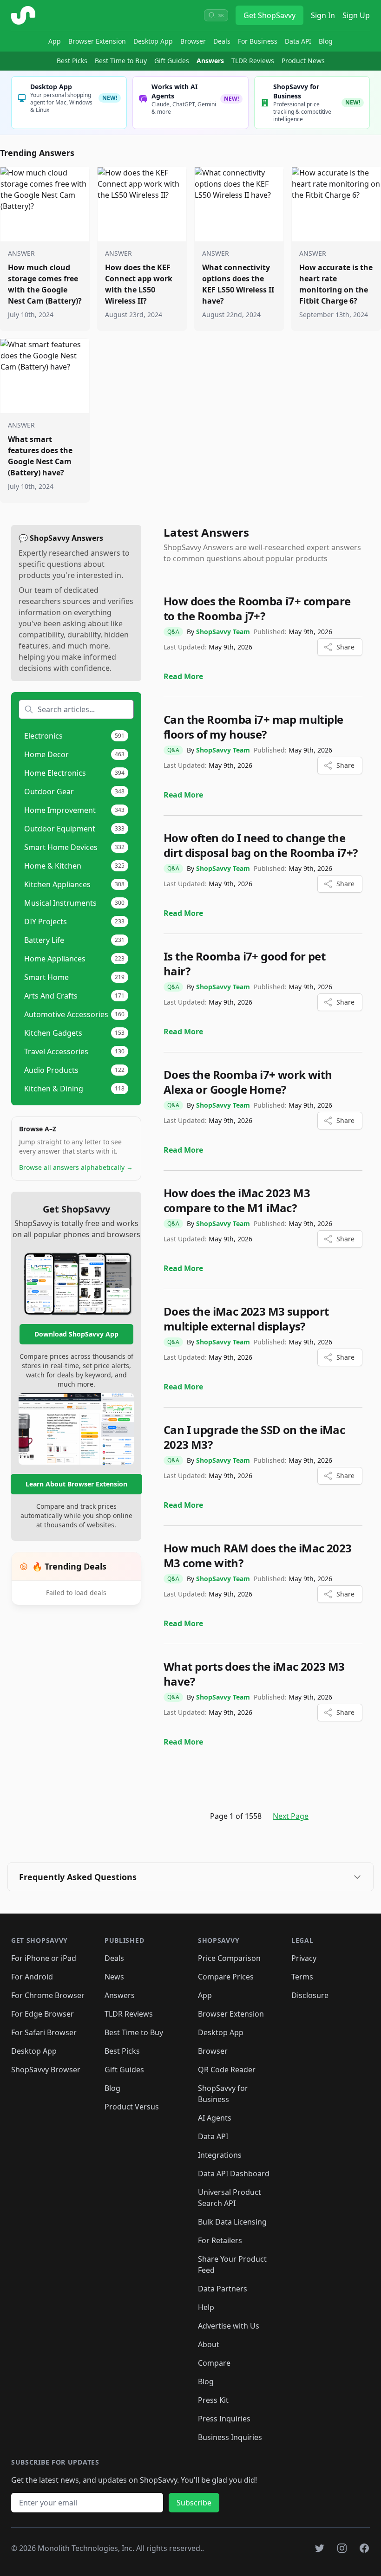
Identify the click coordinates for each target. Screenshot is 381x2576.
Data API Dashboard (234, 2174)
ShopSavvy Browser (46, 2070)
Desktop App (153, 41)
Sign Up (356, 15)
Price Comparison (229, 1958)
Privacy (304, 1958)
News (114, 1977)
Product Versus (132, 2107)
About (209, 2344)
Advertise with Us (229, 2326)
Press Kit (213, 2400)
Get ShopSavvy (269, 15)
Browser (193, 41)
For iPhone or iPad (44, 1958)
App (55, 41)
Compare (214, 2363)
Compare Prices (226, 1977)
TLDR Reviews (253, 61)
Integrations (220, 2155)
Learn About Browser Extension (76, 1484)
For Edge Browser (43, 2014)
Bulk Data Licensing (232, 2222)
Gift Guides (172, 61)
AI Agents (215, 2118)
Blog (326, 41)
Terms (302, 1977)
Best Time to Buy (121, 61)
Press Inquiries (224, 2419)
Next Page (291, 1816)
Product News (303, 61)
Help (206, 2307)
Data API (298, 41)
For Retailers (220, 2240)
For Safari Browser (44, 2032)
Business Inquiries (230, 2437)
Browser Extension (97, 41)
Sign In (323, 15)
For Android (32, 1977)
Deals (222, 41)
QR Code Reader (227, 2070)
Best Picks (72, 61)
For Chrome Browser (48, 1995)
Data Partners (223, 2289)
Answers (210, 61)
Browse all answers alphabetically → (76, 1167)
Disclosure (310, 1995)
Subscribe (194, 2503)
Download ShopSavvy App (76, 1334)
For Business (258, 41)
